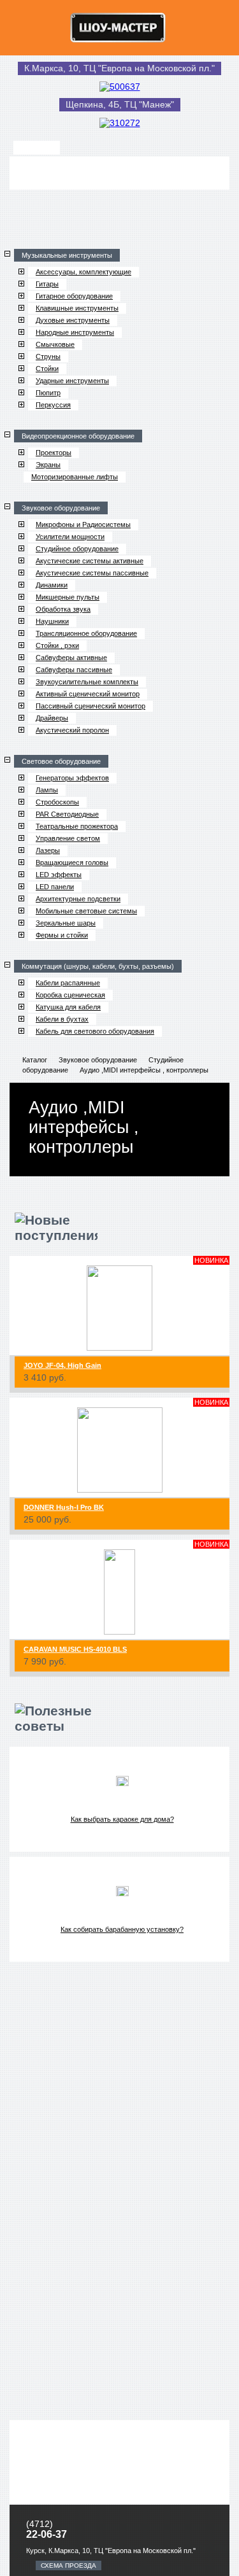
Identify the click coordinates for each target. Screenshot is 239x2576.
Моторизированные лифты (75, 477)
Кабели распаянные (68, 983)
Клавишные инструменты (77, 308)
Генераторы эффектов (72, 778)
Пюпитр (48, 393)
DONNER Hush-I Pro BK (64, 1507)
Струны (48, 356)
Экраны (48, 465)
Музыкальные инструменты (67, 255)
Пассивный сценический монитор (91, 706)
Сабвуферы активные (71, 658)
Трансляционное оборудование (86, 633)
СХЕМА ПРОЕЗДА (69, 2565)
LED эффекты (59, 875)
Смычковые (55, 344)
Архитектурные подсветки (78, 899)
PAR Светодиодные (67, 814)
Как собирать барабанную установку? (122, 1929)
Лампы (47, 790)
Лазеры (48, 850)
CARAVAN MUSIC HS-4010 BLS (75, 1649)
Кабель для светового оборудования (95, 1031)
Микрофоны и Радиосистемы (83, 524)
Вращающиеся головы (72, 862)
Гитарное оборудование (74, 296)
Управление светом (68, 838)
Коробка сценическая (70, 995)
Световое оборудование (61, 761)
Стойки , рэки (57, 645)
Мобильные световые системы (86, 911)
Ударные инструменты (72, 381)
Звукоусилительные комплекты (87, 682)
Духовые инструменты (73, 320)
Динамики (52, 585)
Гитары (47, 284)
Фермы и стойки (62, 935)
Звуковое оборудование (61, 508)
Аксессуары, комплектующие (83, 272)
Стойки (47, 369)
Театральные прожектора (77, 826)
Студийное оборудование (77, 549)
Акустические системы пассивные (92, 573)
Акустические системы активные (90, 561)
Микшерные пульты (68, 597)
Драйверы (52, 718)
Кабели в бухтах (62, 1019)
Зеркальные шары (66, 923)
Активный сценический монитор (88, 694)
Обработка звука (63, 609)
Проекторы (54, 453)
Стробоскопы (57, 802)
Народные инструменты (75, 332)
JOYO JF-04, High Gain (62, 1365)
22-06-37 (47, 2534)
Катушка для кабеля (68, 1007)
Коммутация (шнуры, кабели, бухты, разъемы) (98, 966)
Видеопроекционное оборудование (78, 436)
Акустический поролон (72, 730)
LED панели (55, 887)
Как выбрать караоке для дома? (122, 1819)
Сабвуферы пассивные (74, 670)
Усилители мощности (70, 537)
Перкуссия (53, 405)
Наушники (52, 621)
